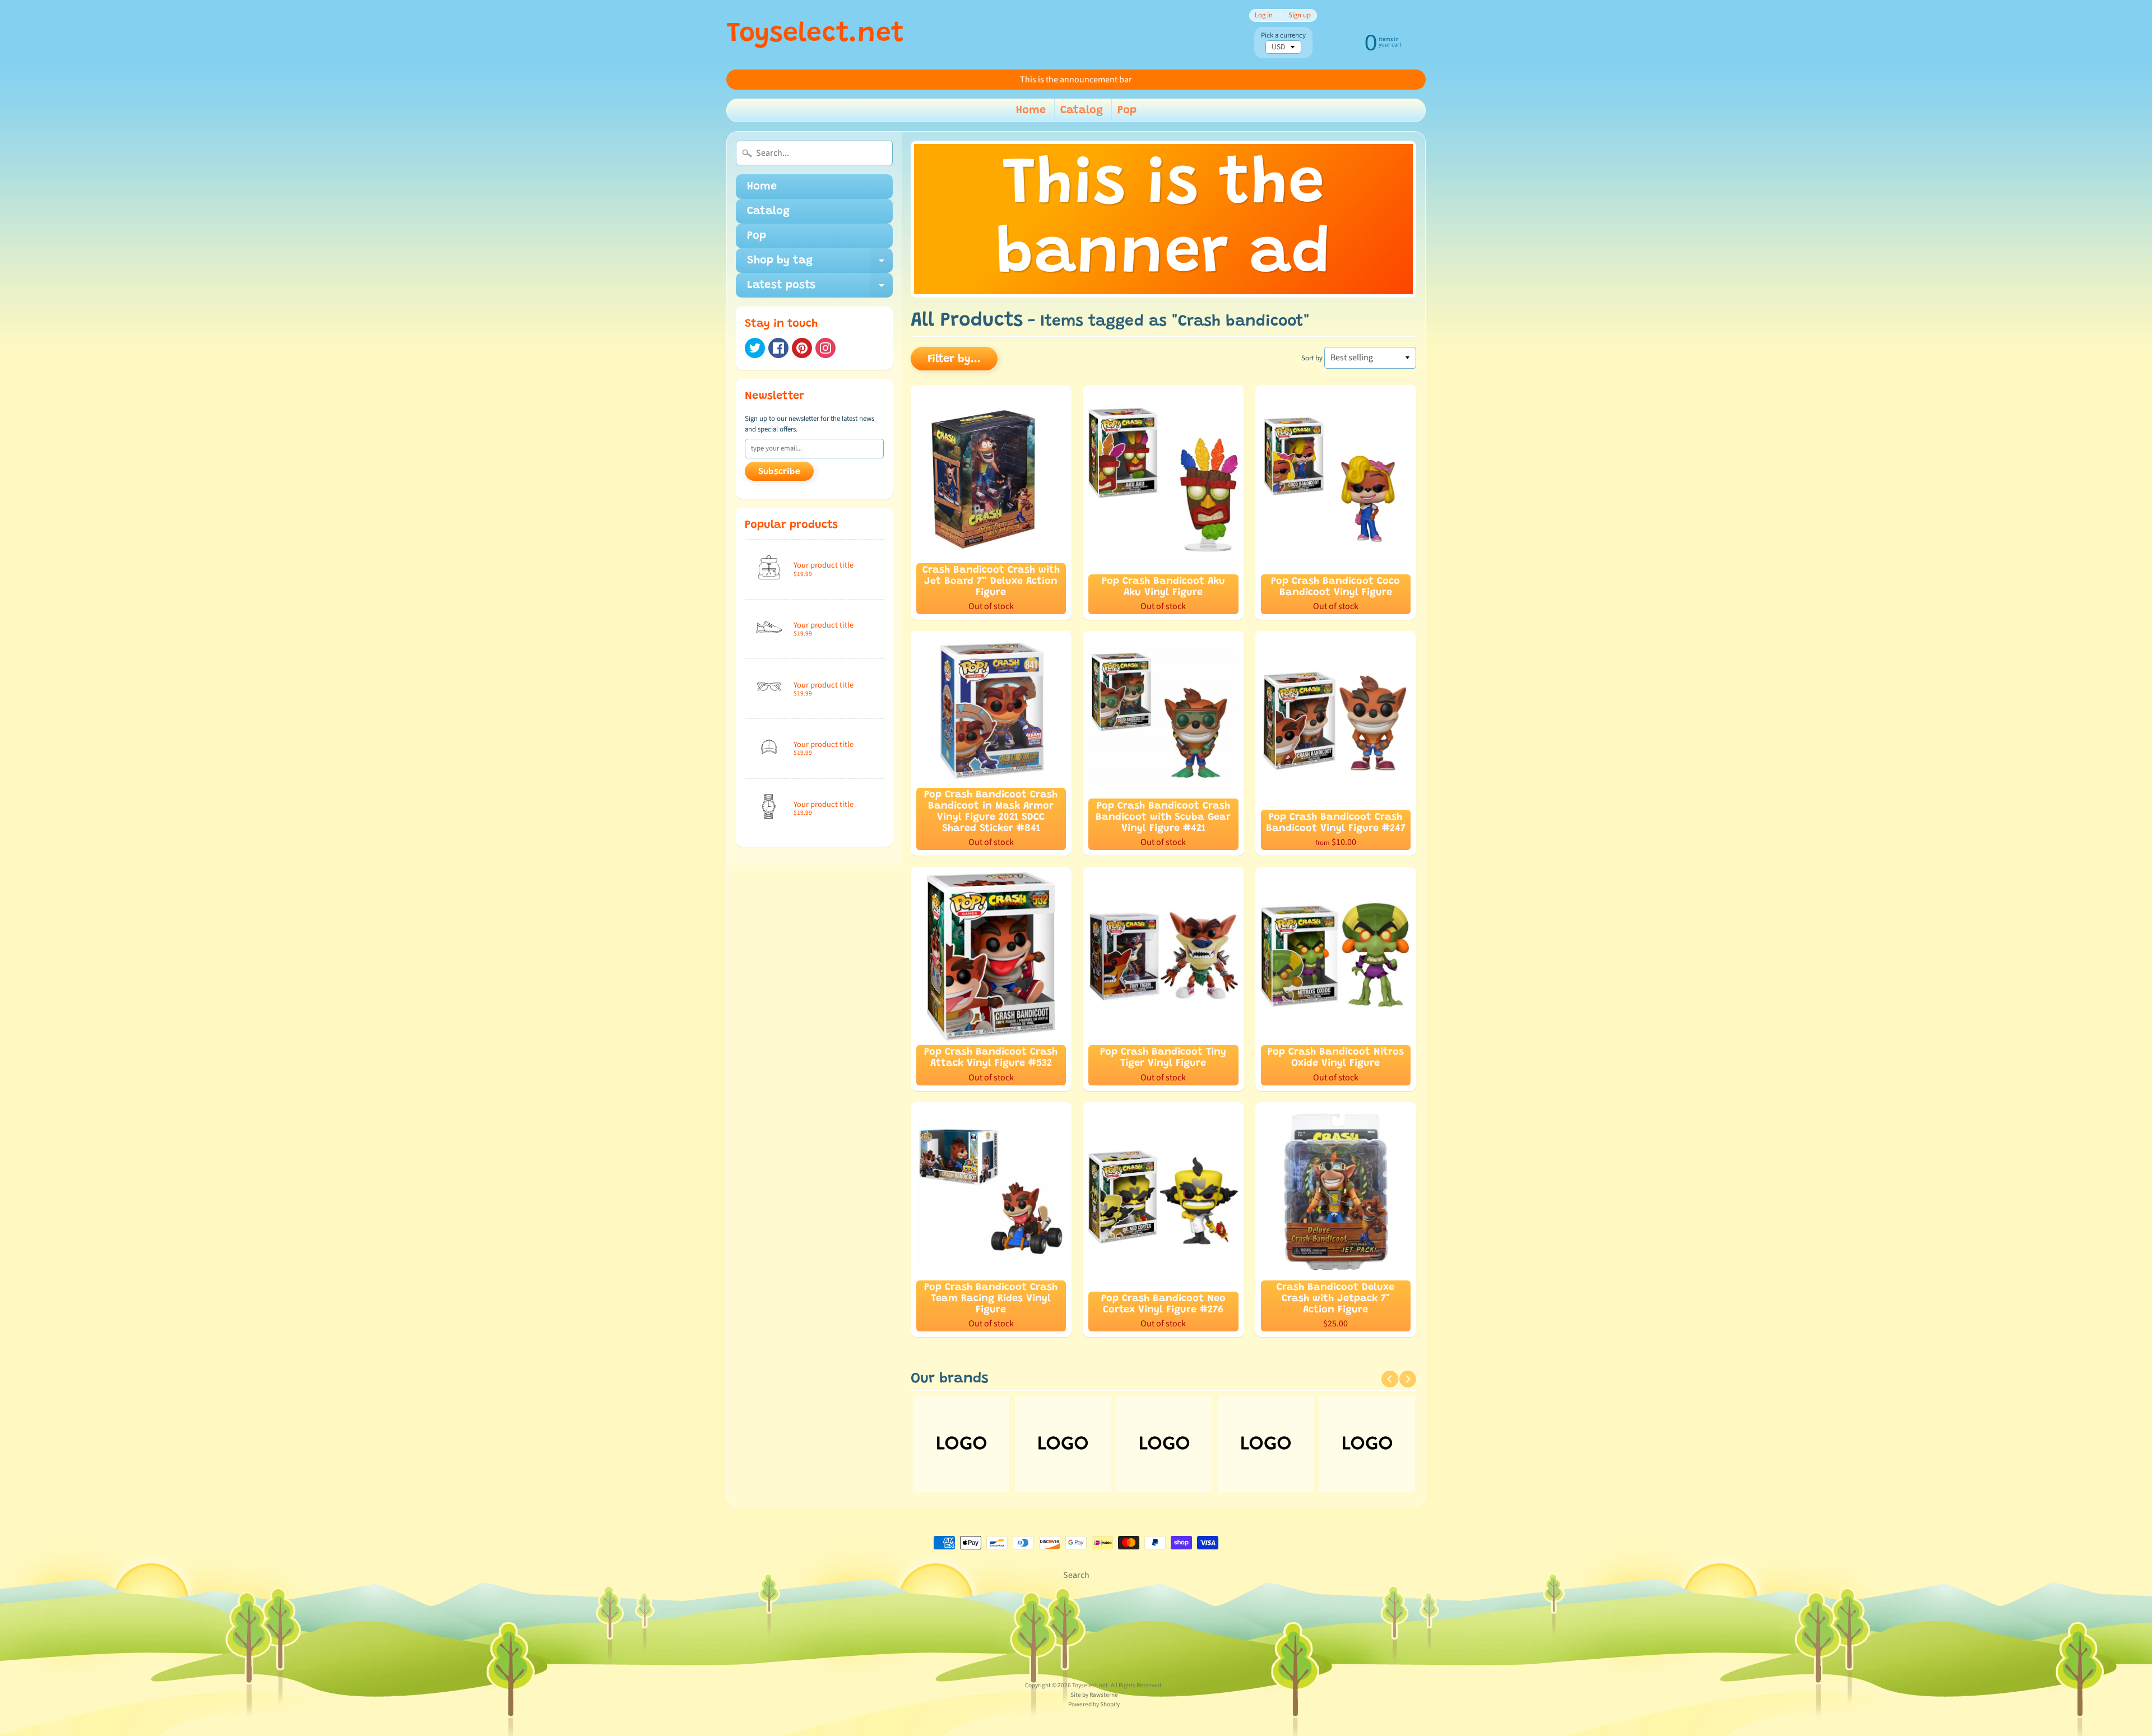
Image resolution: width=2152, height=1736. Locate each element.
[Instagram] (825, 348)
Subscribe (779, 472)
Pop (1127, 110)
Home (1031, 110)
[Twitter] (755, 348)
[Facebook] (778, 348)
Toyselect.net (815, 35)
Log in (1264, 15)
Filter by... (954, 359)
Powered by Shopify (1094, 1704)
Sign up (1300, 15)
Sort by (1312, 358)
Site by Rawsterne (1094, 1695)
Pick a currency (1283, 36)
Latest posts (820, 289)
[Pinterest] (802, 348)
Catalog (1082, 110)
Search (1076, 1575)
